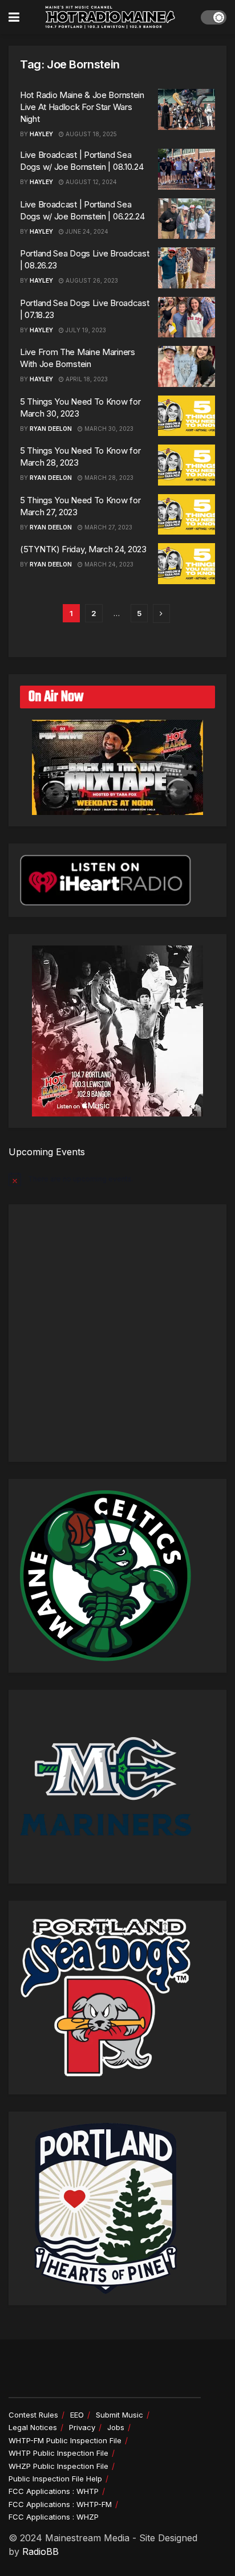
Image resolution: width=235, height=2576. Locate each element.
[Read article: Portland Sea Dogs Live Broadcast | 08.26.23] (187, 268)
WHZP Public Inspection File (58, 2466)
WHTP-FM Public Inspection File (65, 2440)
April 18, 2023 (86, 379)
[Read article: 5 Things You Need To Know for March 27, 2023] (187, 515)
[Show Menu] (14, 17)
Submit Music (119, 2415)
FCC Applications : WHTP (54, 2491)
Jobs (116, 2427)
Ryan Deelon (51, 429)
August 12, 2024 (90, 182)
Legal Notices (33, 2427)
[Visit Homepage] (110, 17)
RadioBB (40, 2551)
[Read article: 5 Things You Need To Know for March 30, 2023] (187, 416)
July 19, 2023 (85, 330)
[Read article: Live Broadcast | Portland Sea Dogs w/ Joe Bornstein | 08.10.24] (187, 169)
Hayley (41, 134)
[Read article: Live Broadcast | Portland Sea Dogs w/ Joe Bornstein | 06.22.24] (187, 219)
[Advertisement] (117, 1333)
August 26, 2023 (91, 280)
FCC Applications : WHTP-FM (60, 2504)
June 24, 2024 (86, 231)
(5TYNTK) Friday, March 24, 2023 (83, 549)
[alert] (117, 1179)
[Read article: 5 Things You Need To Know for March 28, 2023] (187, 465)
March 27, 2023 (108, 527)
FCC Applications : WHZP (54, 2517)
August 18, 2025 (90, 134)
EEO (77, 2415)
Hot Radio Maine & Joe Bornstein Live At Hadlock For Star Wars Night (82, 107)
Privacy (82, 2427)
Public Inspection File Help (55, 2479)
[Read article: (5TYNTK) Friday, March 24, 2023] (187, 564)
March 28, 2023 (108, 478)
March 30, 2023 (108, 429)
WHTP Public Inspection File (58, 2453)
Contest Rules (33, 2415)
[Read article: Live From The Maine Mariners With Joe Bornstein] (187, 366)
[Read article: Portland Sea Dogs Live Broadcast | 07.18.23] (187, 317)
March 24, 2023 (108, 564)
